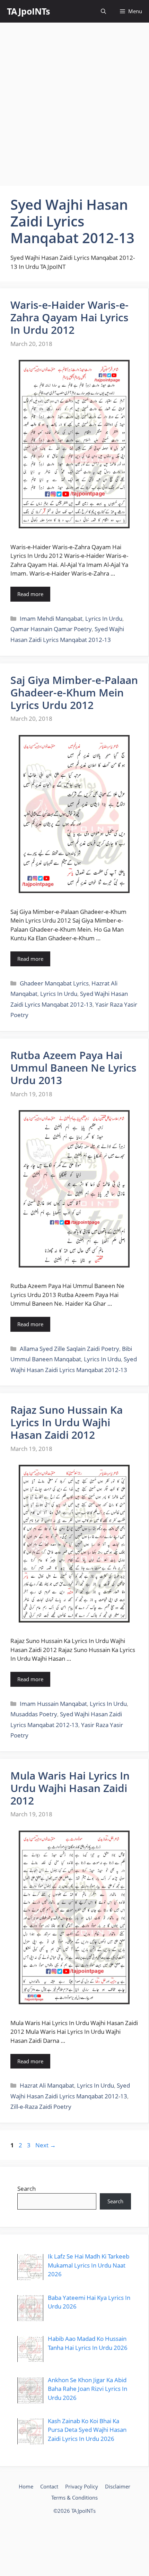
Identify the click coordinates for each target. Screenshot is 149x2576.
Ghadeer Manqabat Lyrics (54, 983)
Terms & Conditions (74, 2497)
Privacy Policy (82, 2486)
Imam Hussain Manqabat (53, 1704)
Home (26, 2486)
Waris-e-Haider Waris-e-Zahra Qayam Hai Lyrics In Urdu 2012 (69, 317)
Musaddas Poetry (34, 1714)
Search (27, 2189)
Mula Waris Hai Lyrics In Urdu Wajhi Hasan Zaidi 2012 (70, 1788)
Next (46, 2145)
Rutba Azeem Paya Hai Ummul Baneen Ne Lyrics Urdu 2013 (73, 1068)
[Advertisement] (74, 104)
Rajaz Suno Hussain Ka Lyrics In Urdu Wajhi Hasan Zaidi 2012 (67, 1422)
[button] (103, 11)
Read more (30, 594)
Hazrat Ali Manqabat (47, 2085)
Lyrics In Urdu (104, 618)
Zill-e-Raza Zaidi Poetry (41, 2107)
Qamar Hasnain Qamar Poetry (51, 629)
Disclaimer (118, 2486)
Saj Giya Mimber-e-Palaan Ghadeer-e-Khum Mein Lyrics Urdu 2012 (74, 692)
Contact (49, 2486)
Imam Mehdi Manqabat (51, 618)
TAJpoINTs (28, 11)
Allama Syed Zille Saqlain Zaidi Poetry (69, 1349)
